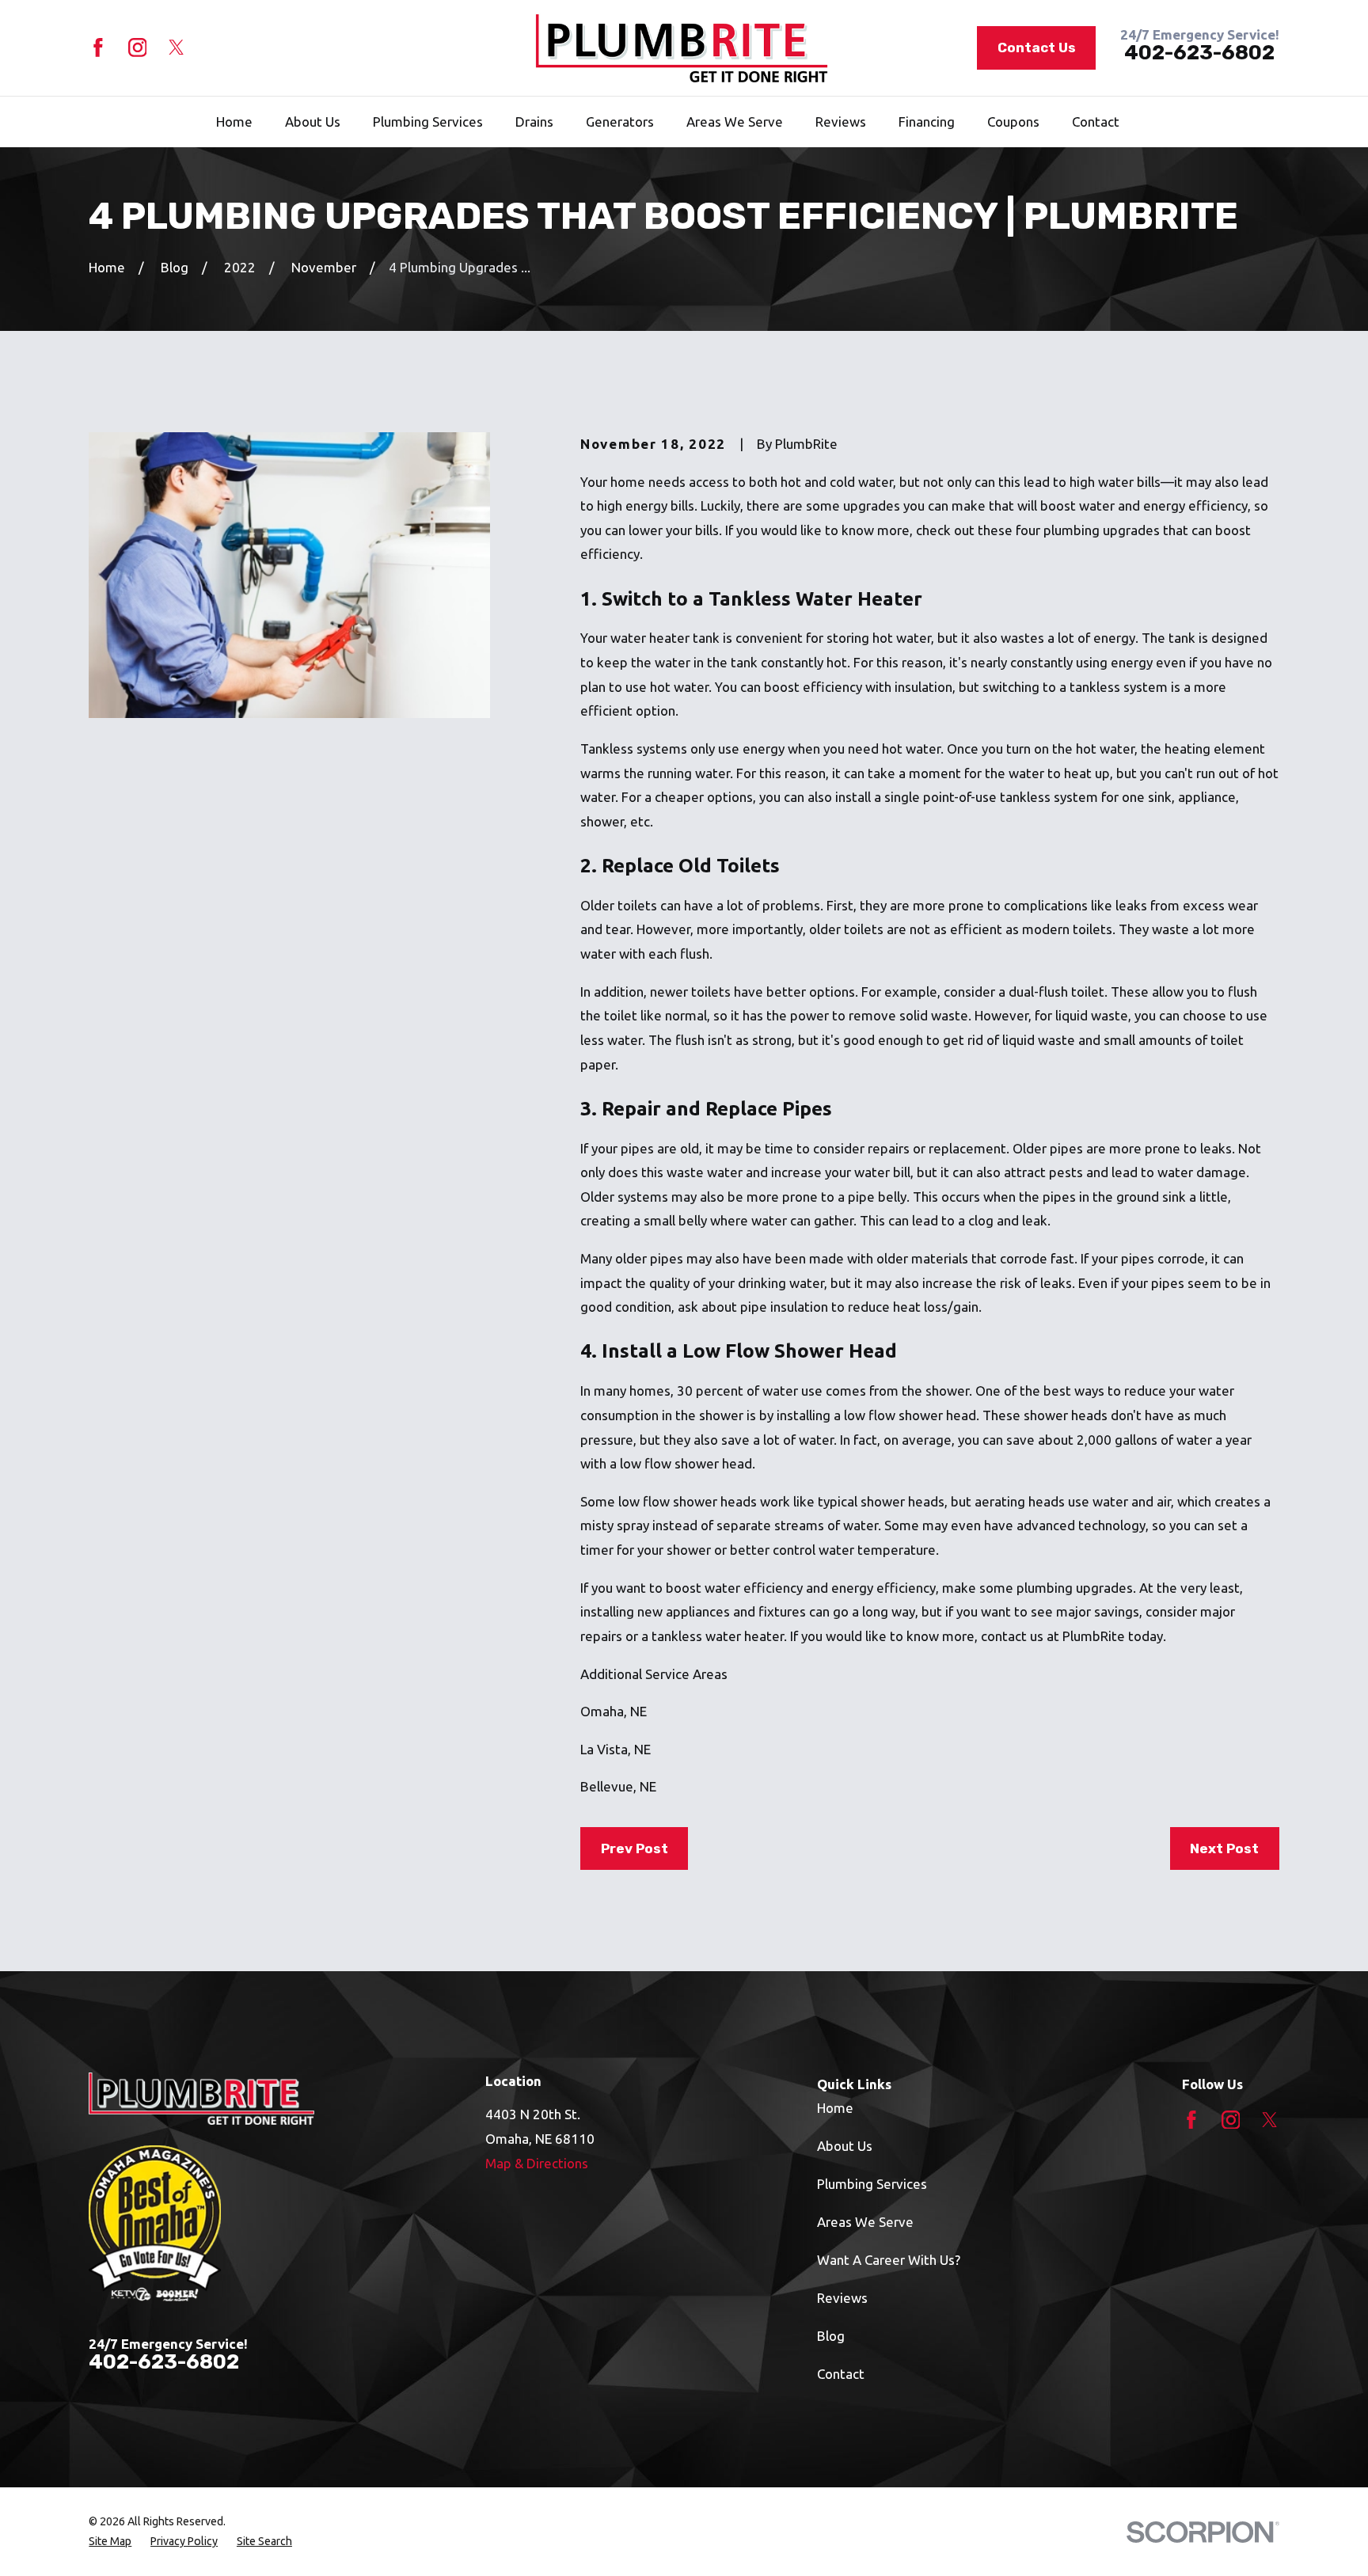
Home (835, 2108)
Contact (841, 2374)
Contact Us (1037, 47)
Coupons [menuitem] (1013, 122)
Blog (831, 2336)
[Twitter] (177, 47)
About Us (845, 2146)
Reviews (842, 2298)
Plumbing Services (872, 2184)
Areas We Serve (865, 2222)
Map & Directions (537, 2163)
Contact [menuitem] (1096, 122)
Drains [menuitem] (534, 122)
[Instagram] (138, 47)
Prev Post (635, 1848)
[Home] (682, 48)
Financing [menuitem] (927, 122)
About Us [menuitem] (313, 122)
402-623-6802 (1199, 53)
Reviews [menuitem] (841, 122)
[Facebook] (98, 47)
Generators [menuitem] (620, 122)
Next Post (1224, 1848)
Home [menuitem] (234, 122)
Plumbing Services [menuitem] (428, 122)
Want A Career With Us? (889, 2260)
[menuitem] (110, 2542)
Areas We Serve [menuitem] (735, 122)
